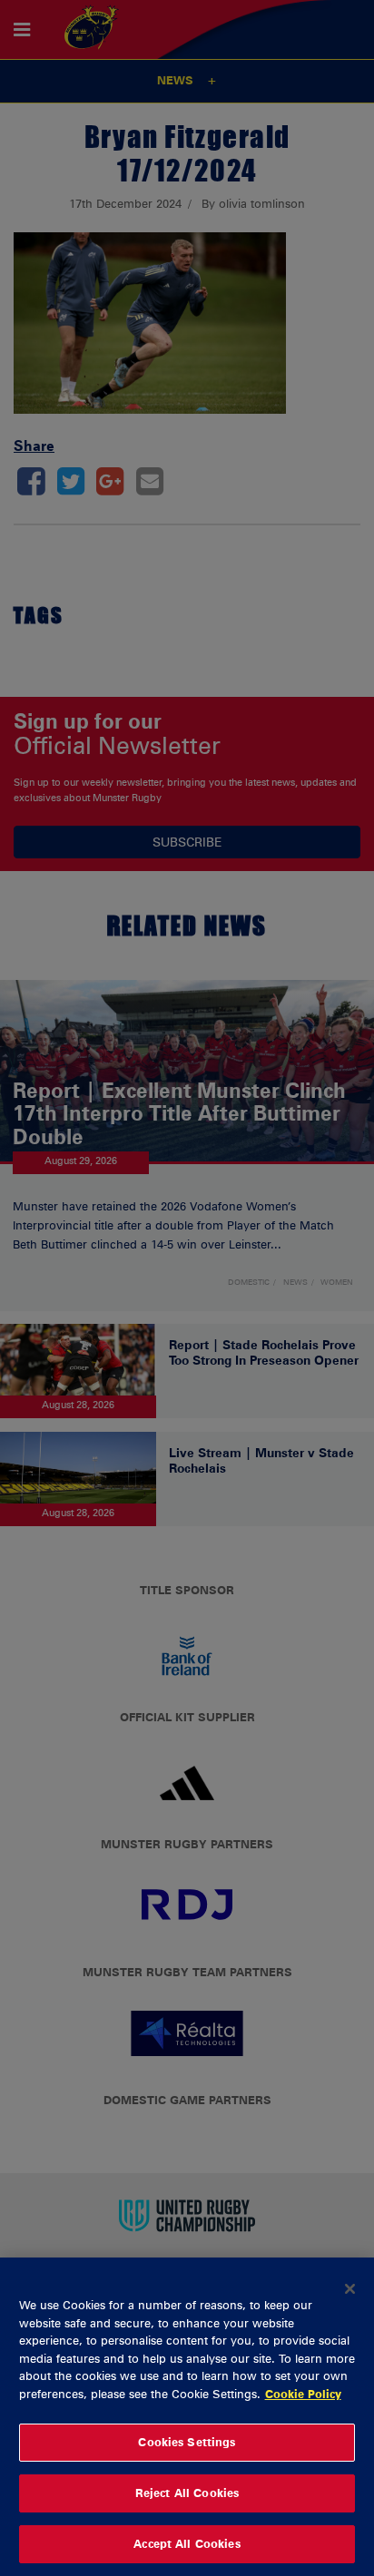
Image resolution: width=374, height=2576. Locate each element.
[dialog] (187, 2417)
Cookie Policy (303, 2394)
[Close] (350, 2288)
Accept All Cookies (187, 2543)
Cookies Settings (187, 2442)
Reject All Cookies (187, 2493)
